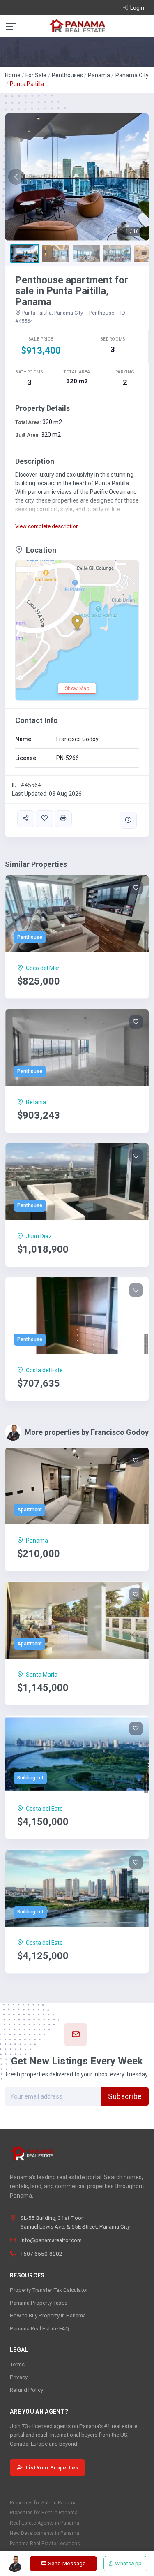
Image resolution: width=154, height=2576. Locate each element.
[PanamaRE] (77, 25)
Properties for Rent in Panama (44, 2513)
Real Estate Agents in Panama (45, 2523)
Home (13, 75)
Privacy (19, 2377)
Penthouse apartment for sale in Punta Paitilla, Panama (72, 291)
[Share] (26, 819)
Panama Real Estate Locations (45, 2544)
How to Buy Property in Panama (48, 2315)
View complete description (47, 526)
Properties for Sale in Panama (43, 2503)
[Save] (44, 819)
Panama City (132, 75)
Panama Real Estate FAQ (39, 2328)
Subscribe (125, 2096)
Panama (99, 75)
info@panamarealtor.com (51, 2240)
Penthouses (67, 75)
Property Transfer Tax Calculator (49, 2290)
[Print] (63, 819)
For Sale (36, 75)
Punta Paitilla (27, 84)
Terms (17, 2364)
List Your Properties (52, 2467)
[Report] (128, 820)
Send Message (67, 2563)
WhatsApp (129, 2563)
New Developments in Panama (45, 2533)
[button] (16, 177)
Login (137, 8)
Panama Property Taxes (39, 2303)
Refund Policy (26, 2390)
